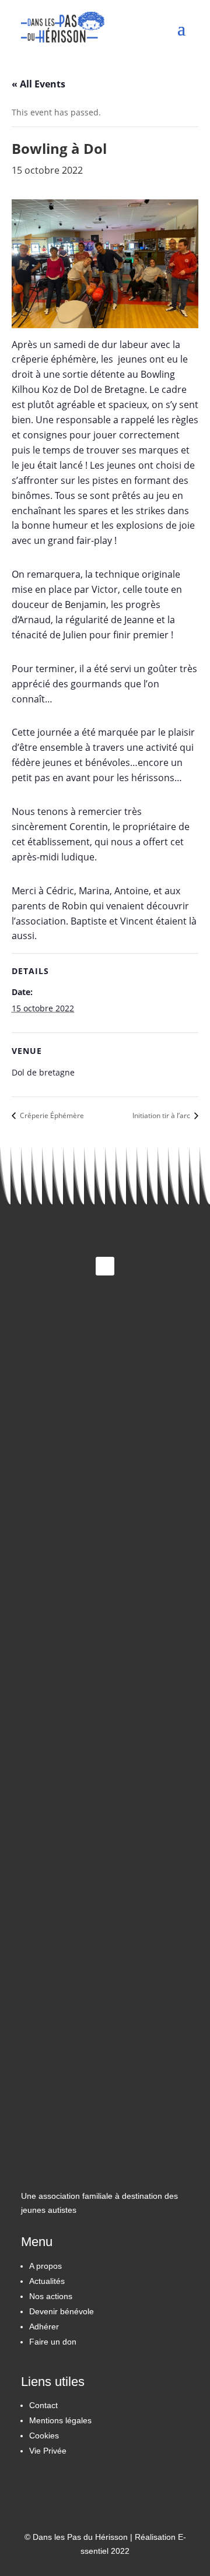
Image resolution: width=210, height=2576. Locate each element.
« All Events (38, 84)
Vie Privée (48, 2451)
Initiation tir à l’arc (162, 1115)
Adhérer (44, 2327)
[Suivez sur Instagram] (105, 1266)
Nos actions (51, 2296)
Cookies (44, 2436)
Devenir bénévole (62, 2311)
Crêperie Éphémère (51, 1115)
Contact (43, 2405)
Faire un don (53, 2342)
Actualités (47, 2281)
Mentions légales (60, 2420)
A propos (45, 2266)
